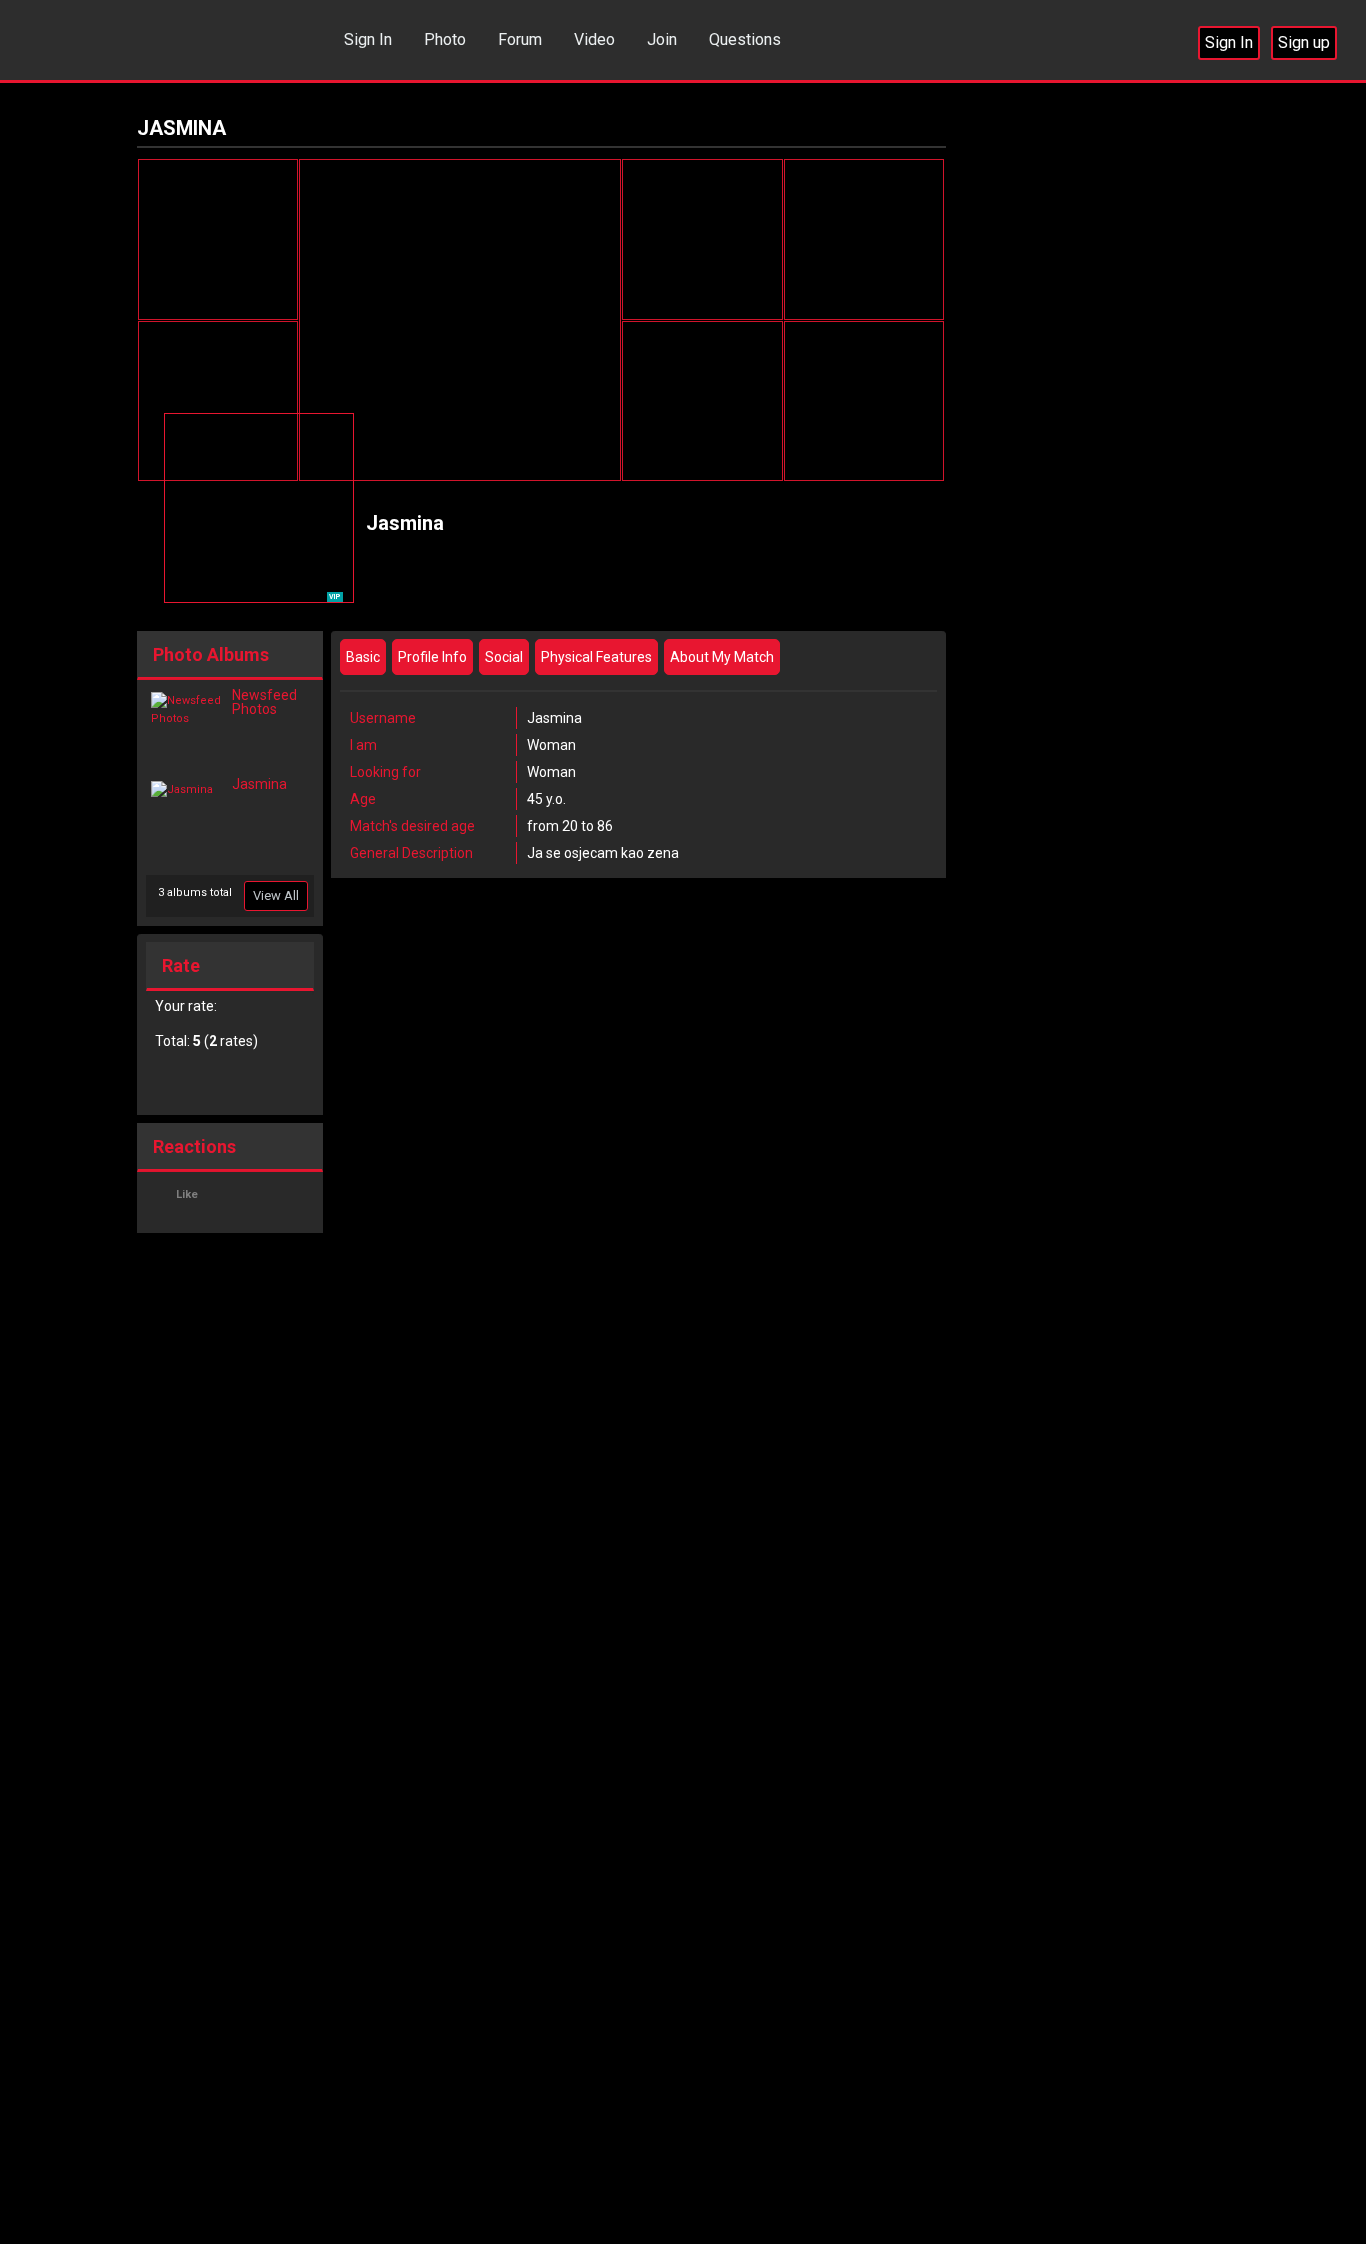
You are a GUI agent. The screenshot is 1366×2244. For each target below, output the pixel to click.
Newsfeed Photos (264, 702)
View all (276, 895)
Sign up (1304, 42)
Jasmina (259, 784)
